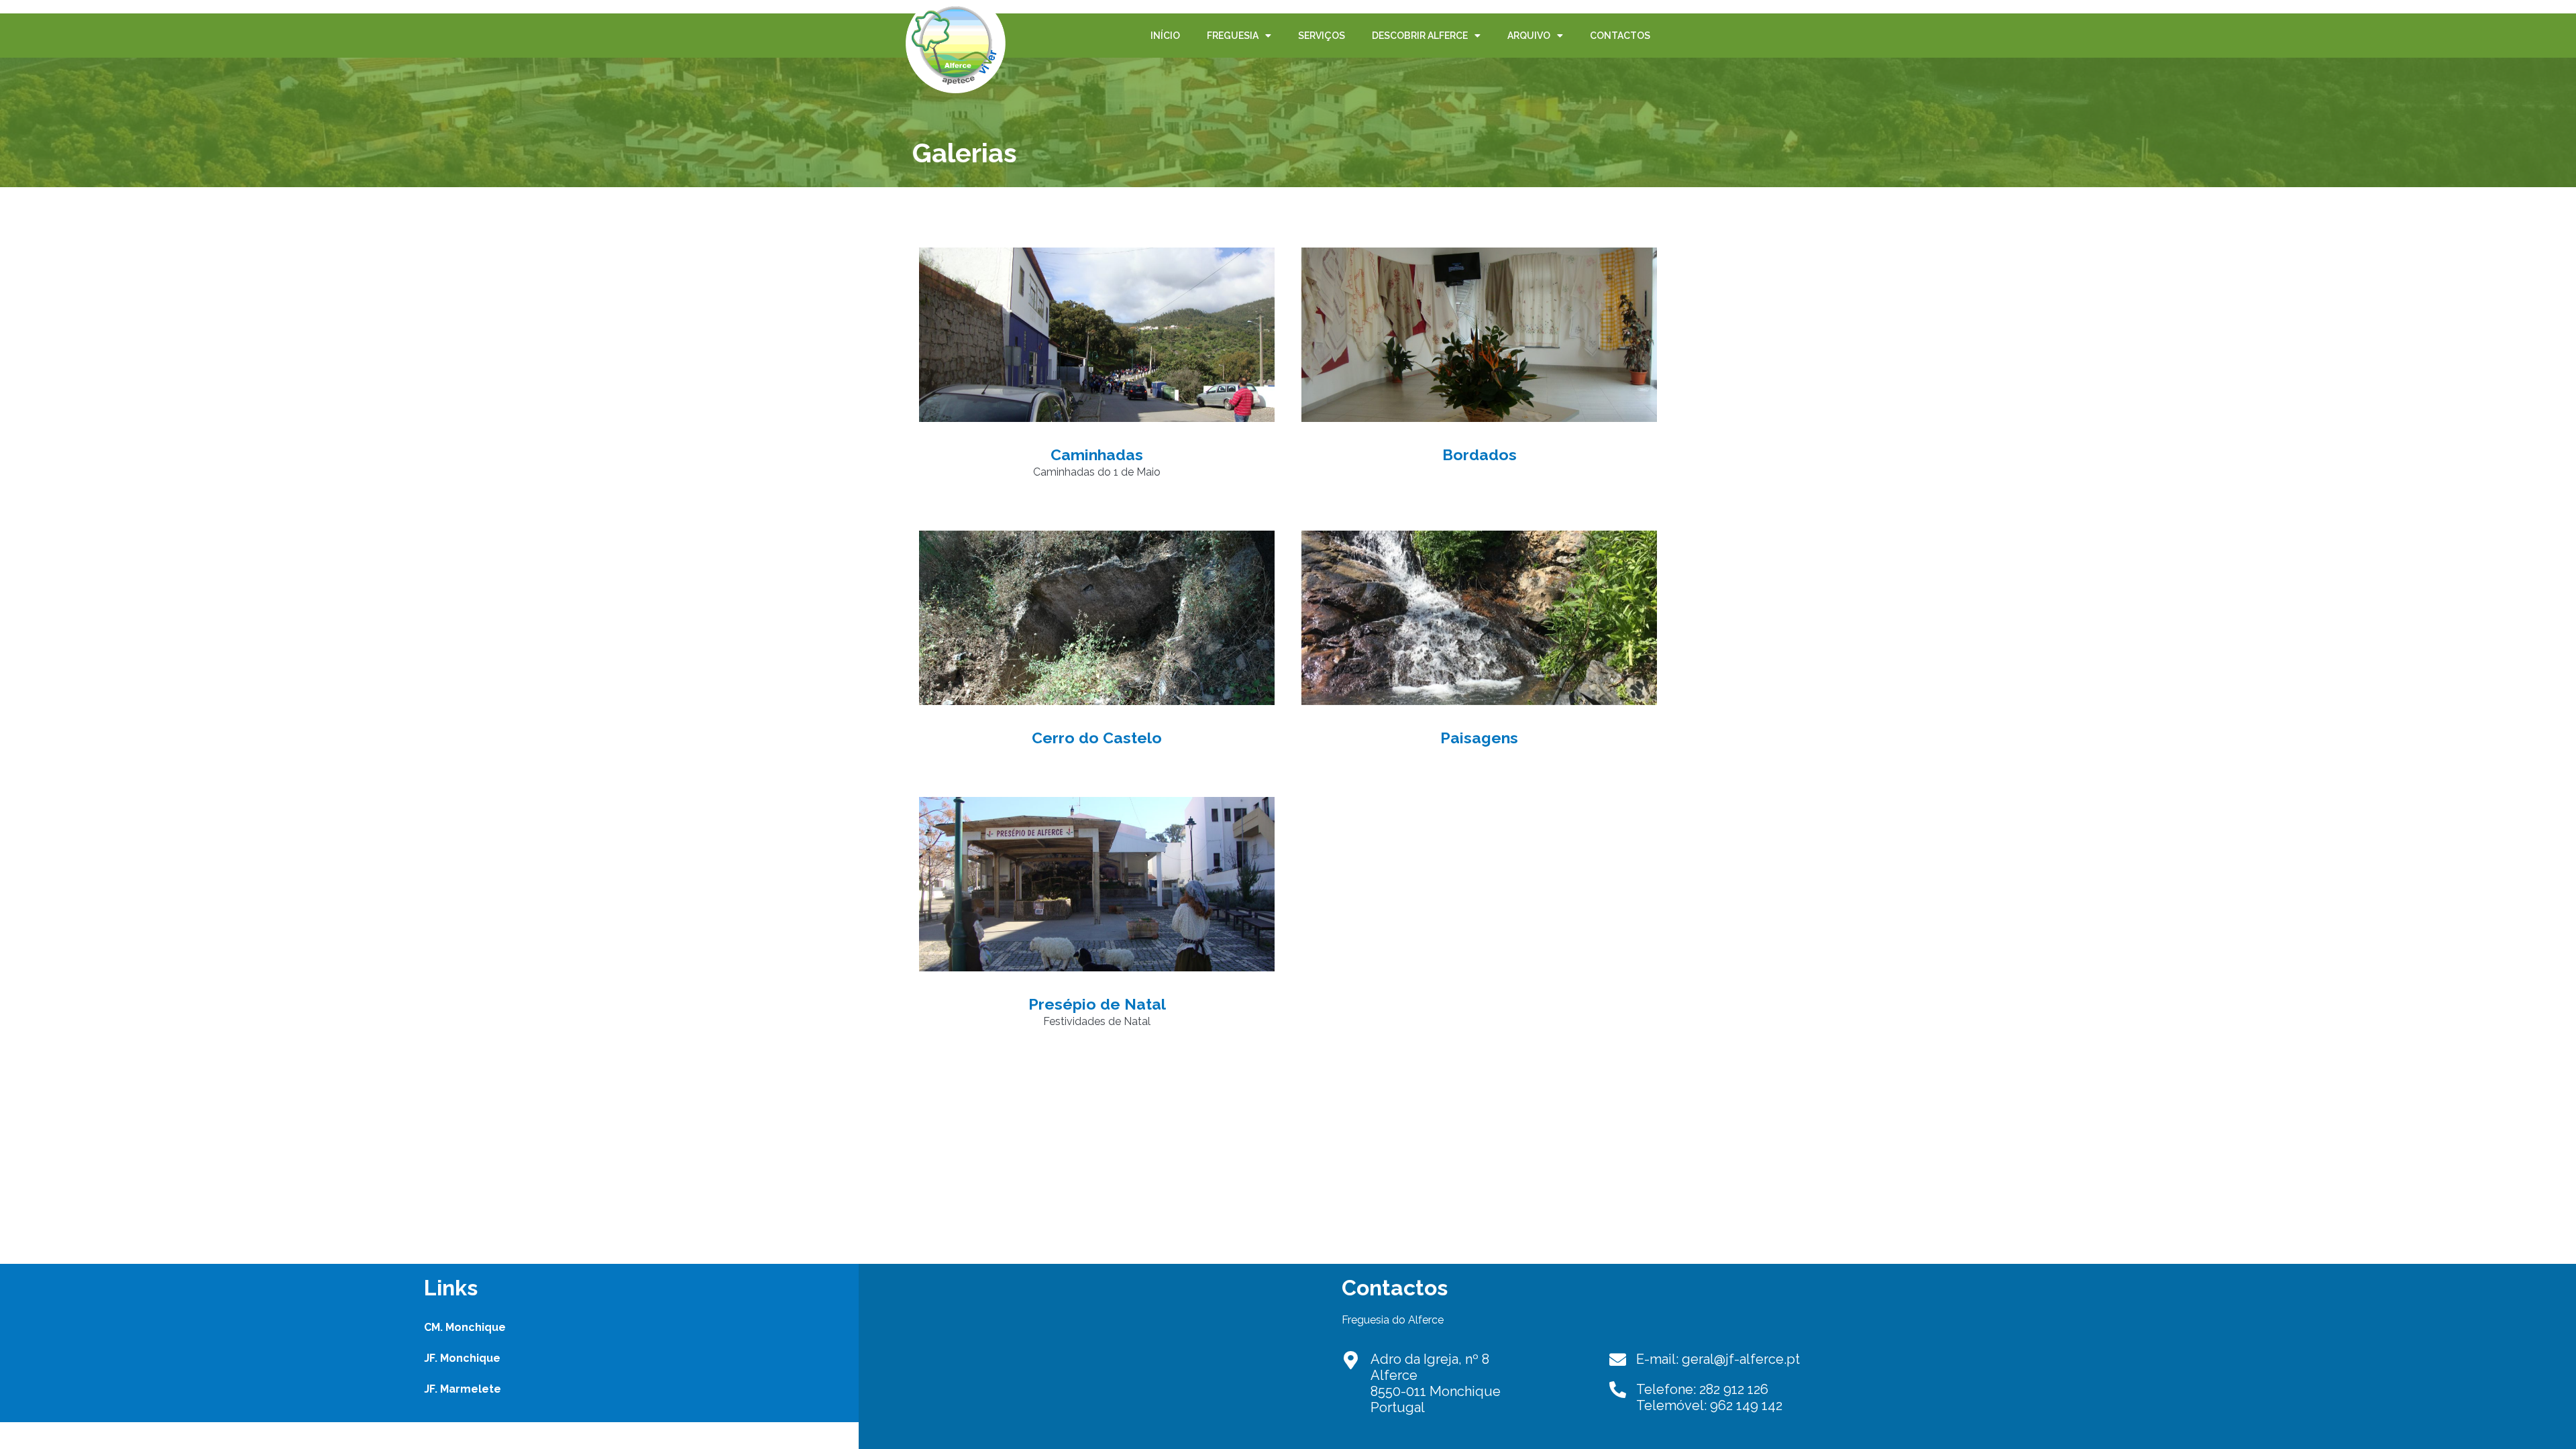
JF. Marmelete (463, 1389)
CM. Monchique (465, 1327)
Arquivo (1529, 36)
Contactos (1620, 36)
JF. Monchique (462, 1358)
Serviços (1322, 36)
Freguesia (1233, 36)
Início (1165, 36)
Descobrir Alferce (1420, 36)
